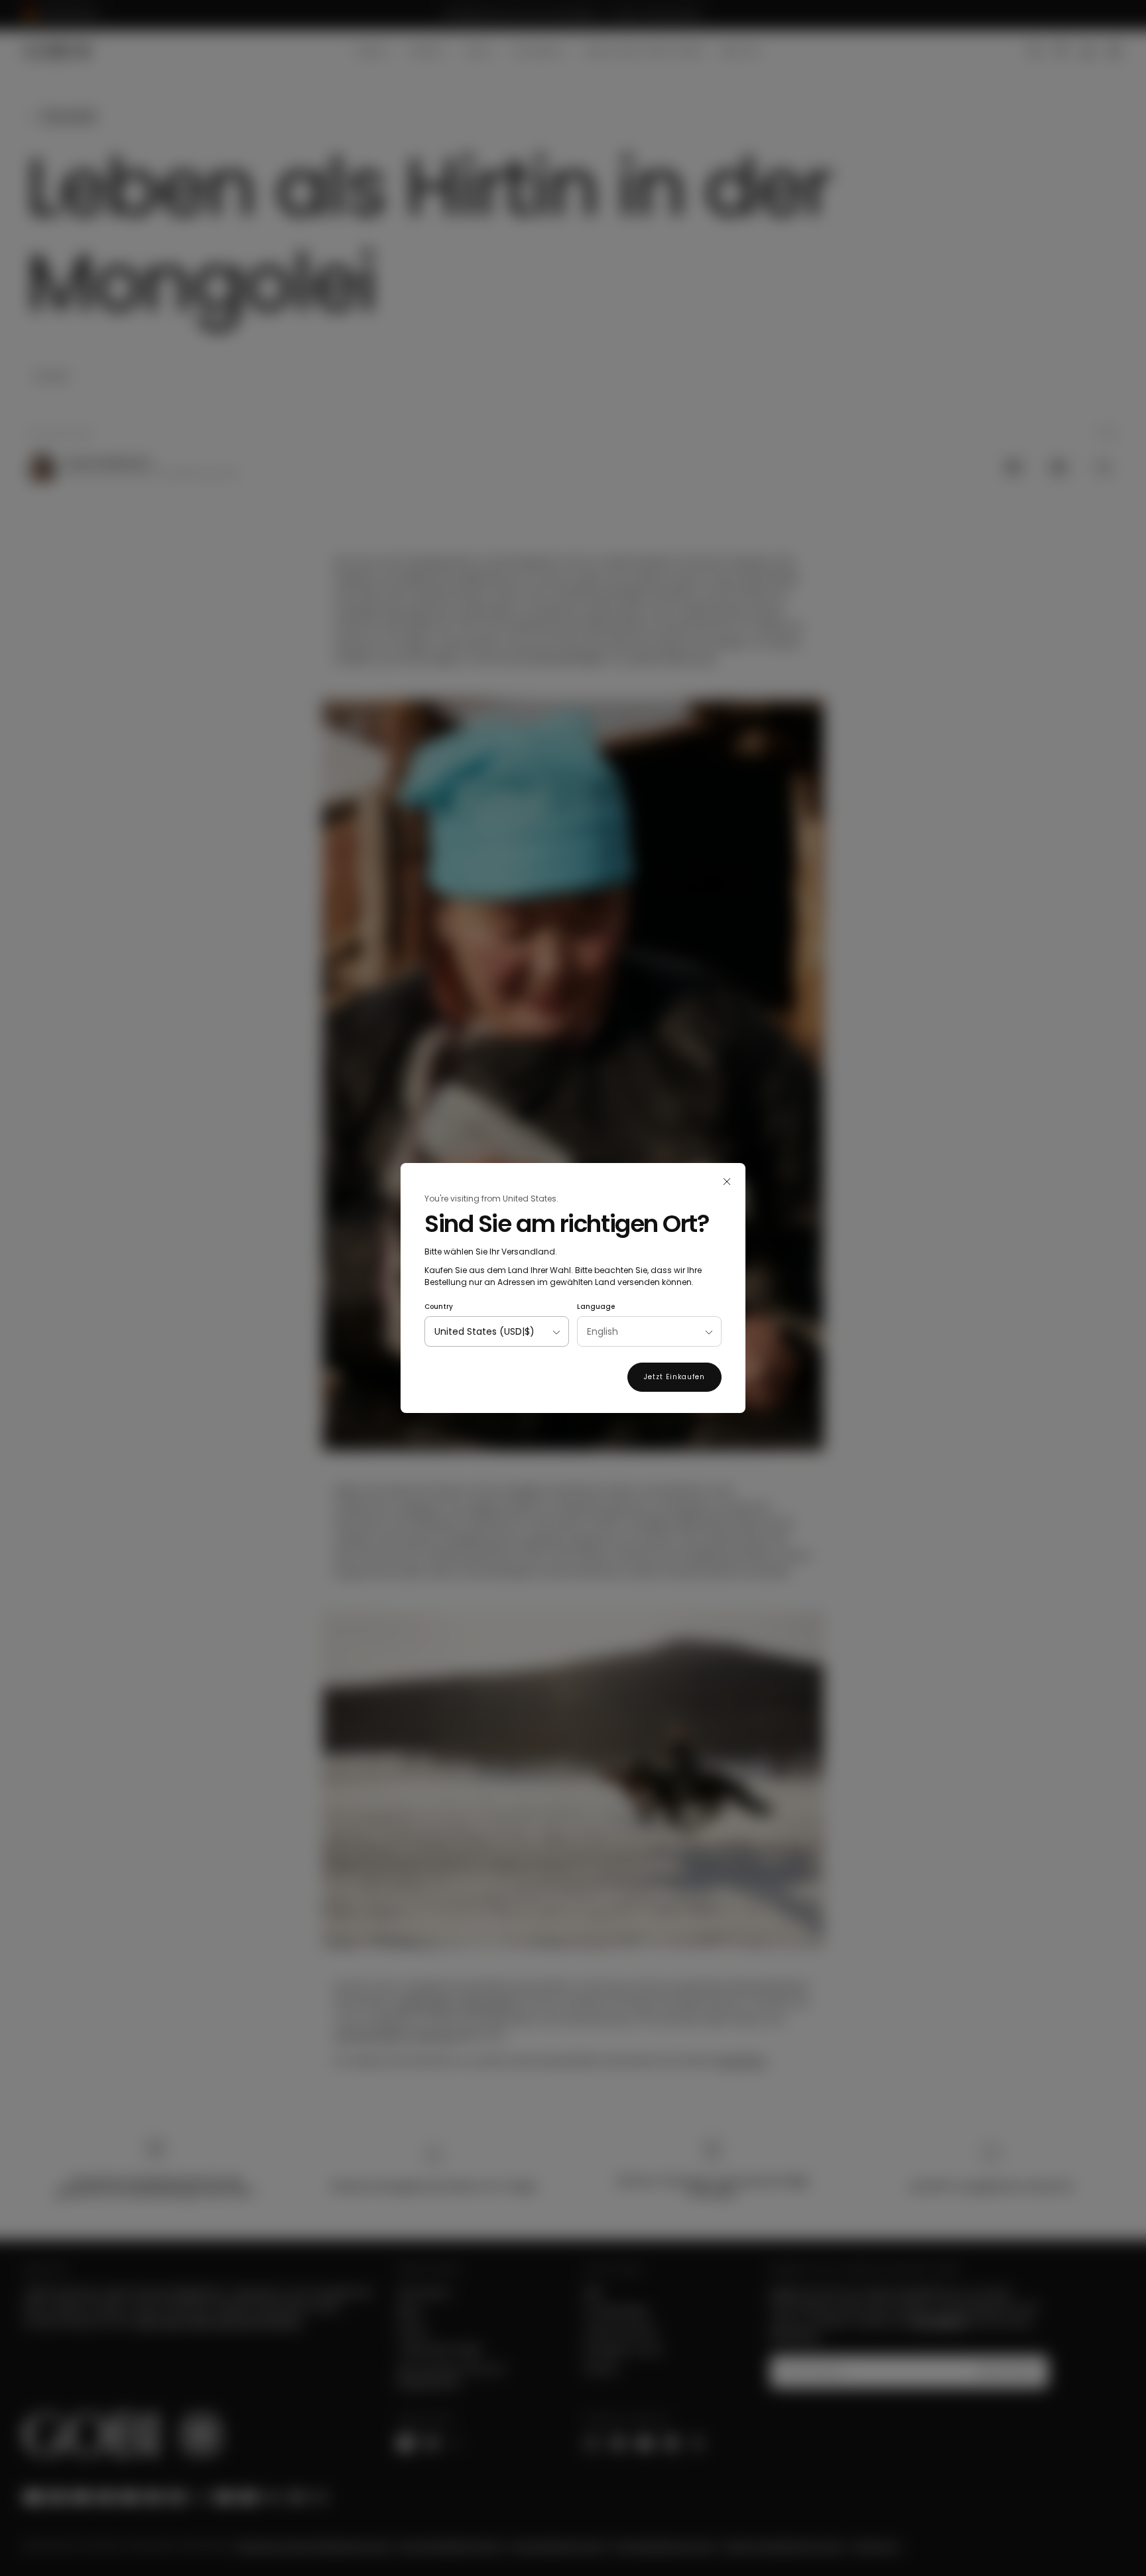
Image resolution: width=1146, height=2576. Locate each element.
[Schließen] (727, 1182)
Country (439, 1307)
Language (596, 1307)
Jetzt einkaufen (674, 1377)
